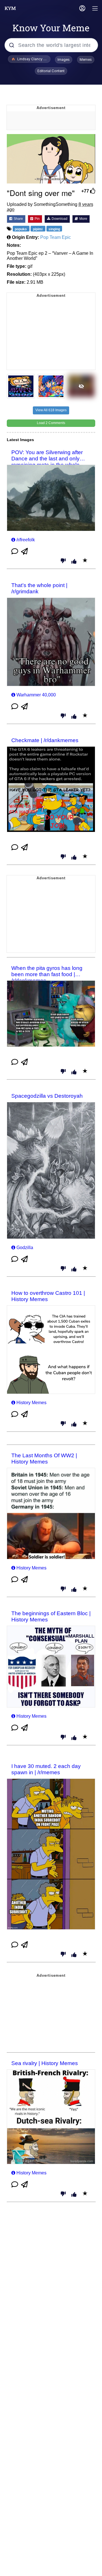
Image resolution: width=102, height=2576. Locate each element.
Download (59, 219)
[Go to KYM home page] (10, 8)
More (83, 219)
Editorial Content (51, 71)
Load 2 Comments (51, 423)
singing (54, 229)
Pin (37, 219)
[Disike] (63, 561)
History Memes (31, 1403)
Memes (86, 60)
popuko (21, 229)
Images (64, 60)
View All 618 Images (51, 410)
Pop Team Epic (56, 237)
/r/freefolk (26, 540)
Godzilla (25, 1248)
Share (18, 219)
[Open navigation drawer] (95, 9)
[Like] (74, 562)
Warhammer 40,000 (36, 695)
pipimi (38, 229)
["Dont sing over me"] (51, 159)
